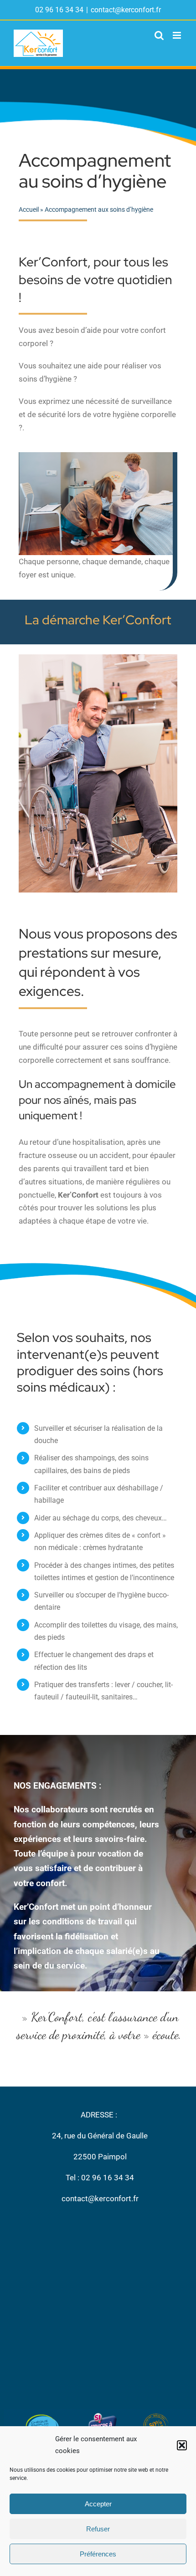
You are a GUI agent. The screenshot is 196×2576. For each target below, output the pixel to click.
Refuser (98, 2529)
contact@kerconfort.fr (126, 10)
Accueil (29, 209)
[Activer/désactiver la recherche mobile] (159, 35)
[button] (182, 2445)
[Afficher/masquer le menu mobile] (178, 35)
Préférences (98, 2554)
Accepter (98, 2504)
